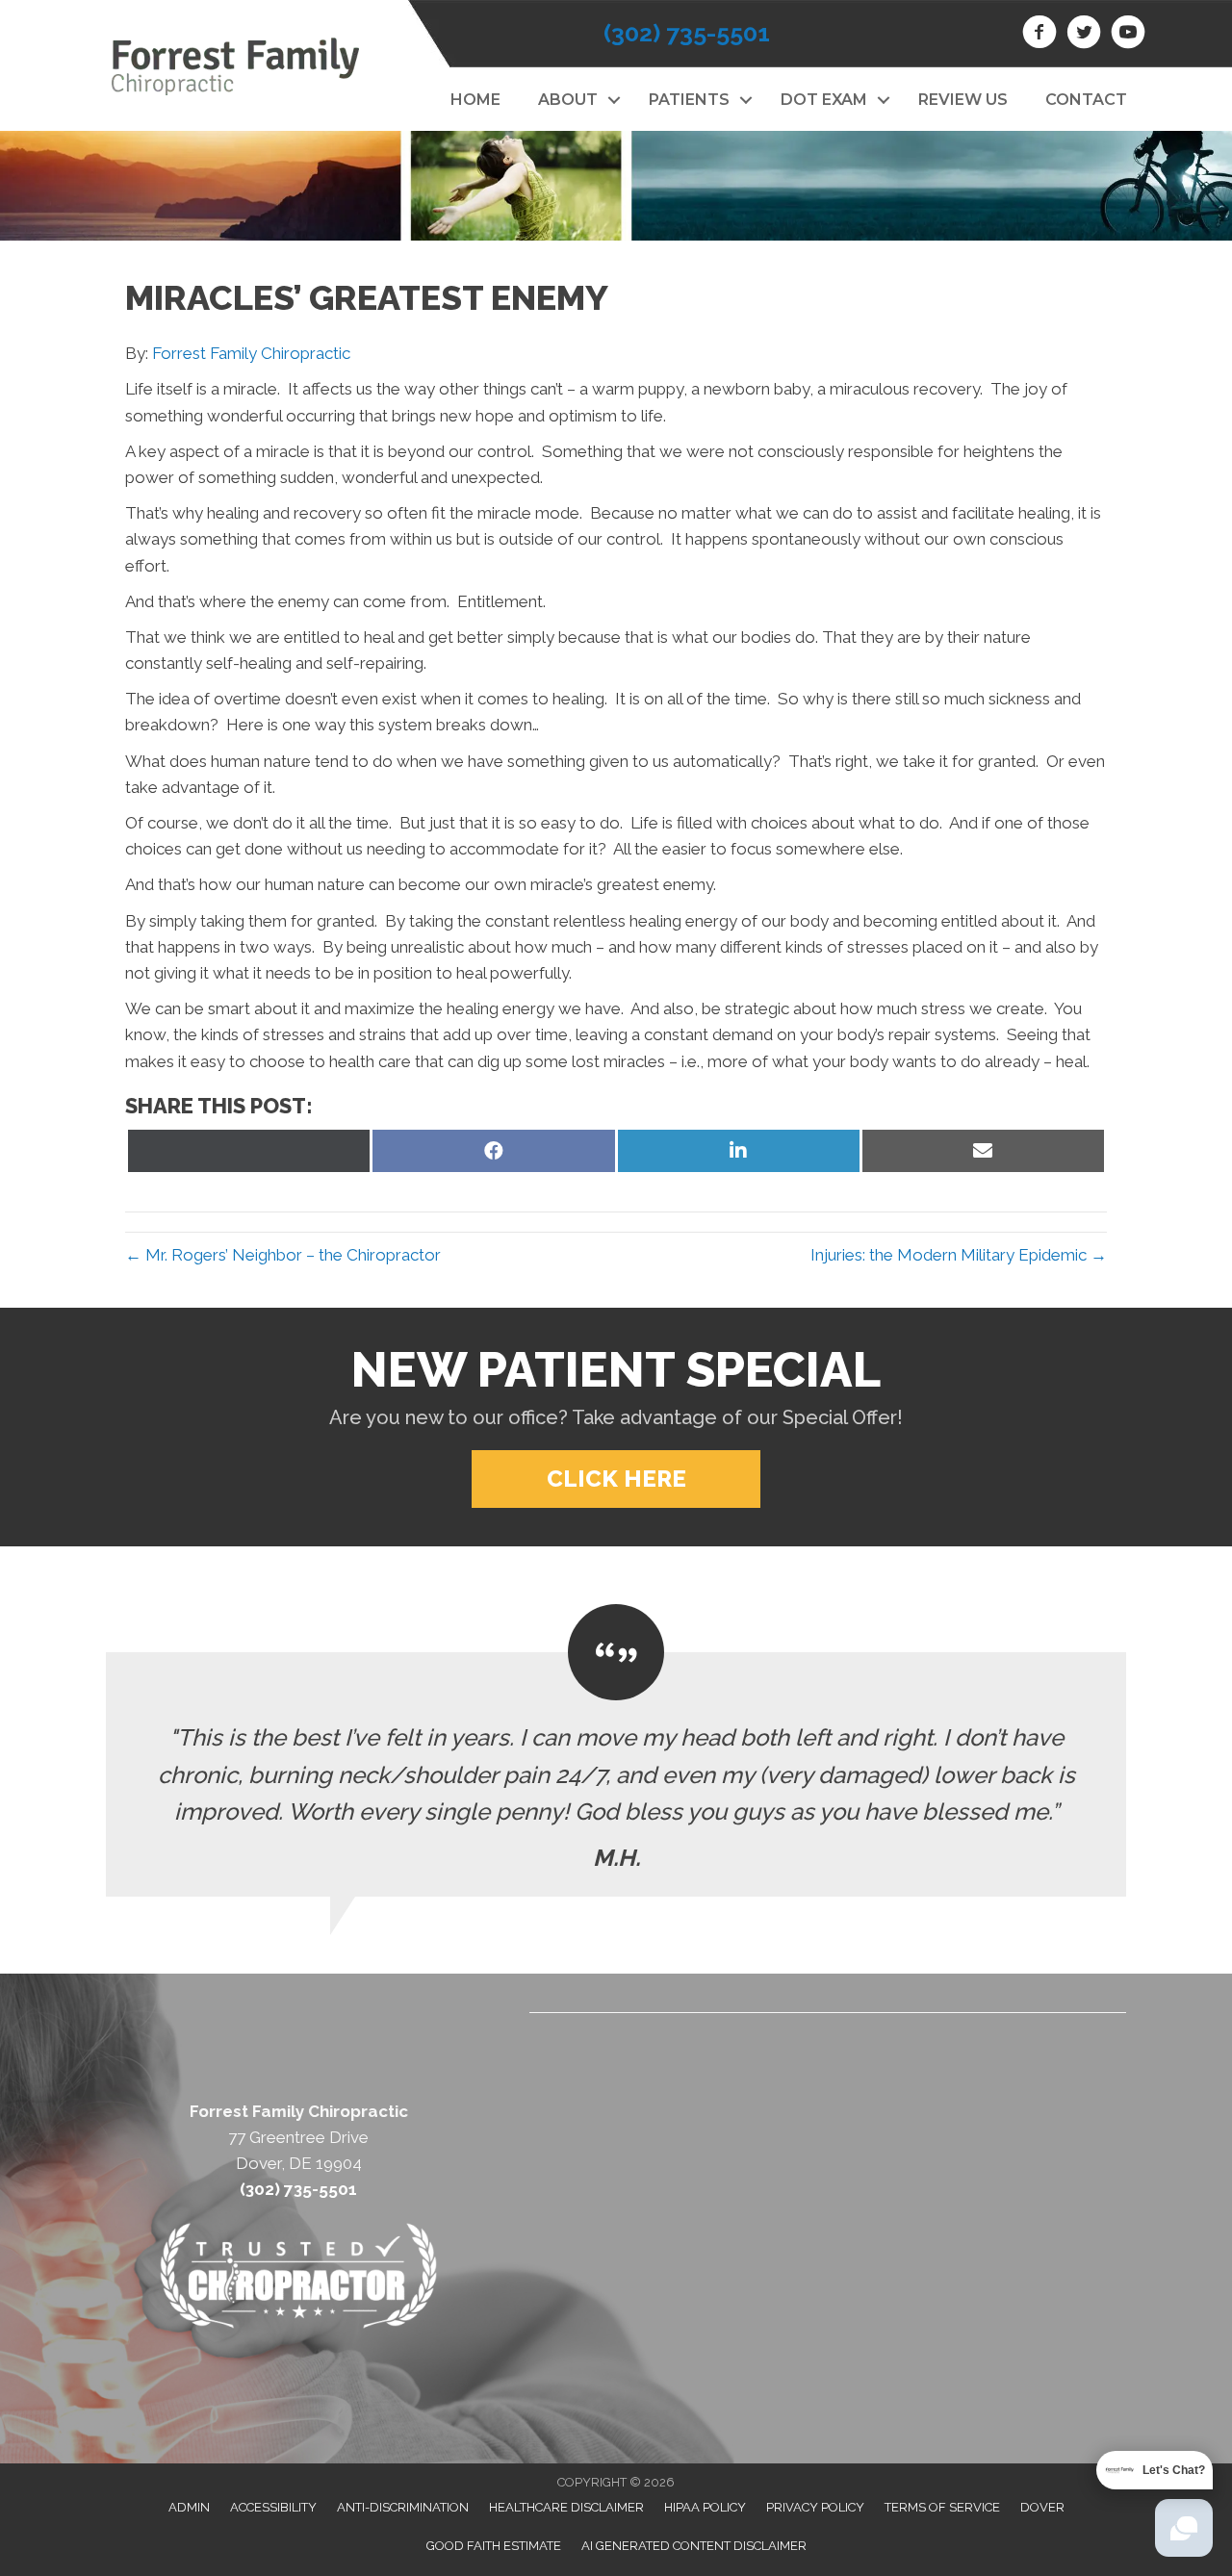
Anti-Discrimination (403, 2507)
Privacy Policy (815, 2507)
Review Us (963, 100)
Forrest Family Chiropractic (251, 353)
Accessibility (273, 2507)
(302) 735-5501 (687, 33)
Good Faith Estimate (494, 2546)
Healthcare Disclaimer (566, 2507)
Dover (1042, 2507)
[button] (614, 100)
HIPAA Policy (705, 2507)
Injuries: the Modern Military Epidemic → (959, 1255)
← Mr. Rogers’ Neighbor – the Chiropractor (283, 1255)
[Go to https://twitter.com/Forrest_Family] (1084, 35)
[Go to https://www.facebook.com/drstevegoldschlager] (1039, 35)
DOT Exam (824, 100)
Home (475, 100)
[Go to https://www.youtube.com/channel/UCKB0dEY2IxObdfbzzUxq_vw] (1128, 35)
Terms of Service (942, 2507)
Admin (189, 2507)
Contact (1086, 100)
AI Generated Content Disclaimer (694, 2546)
